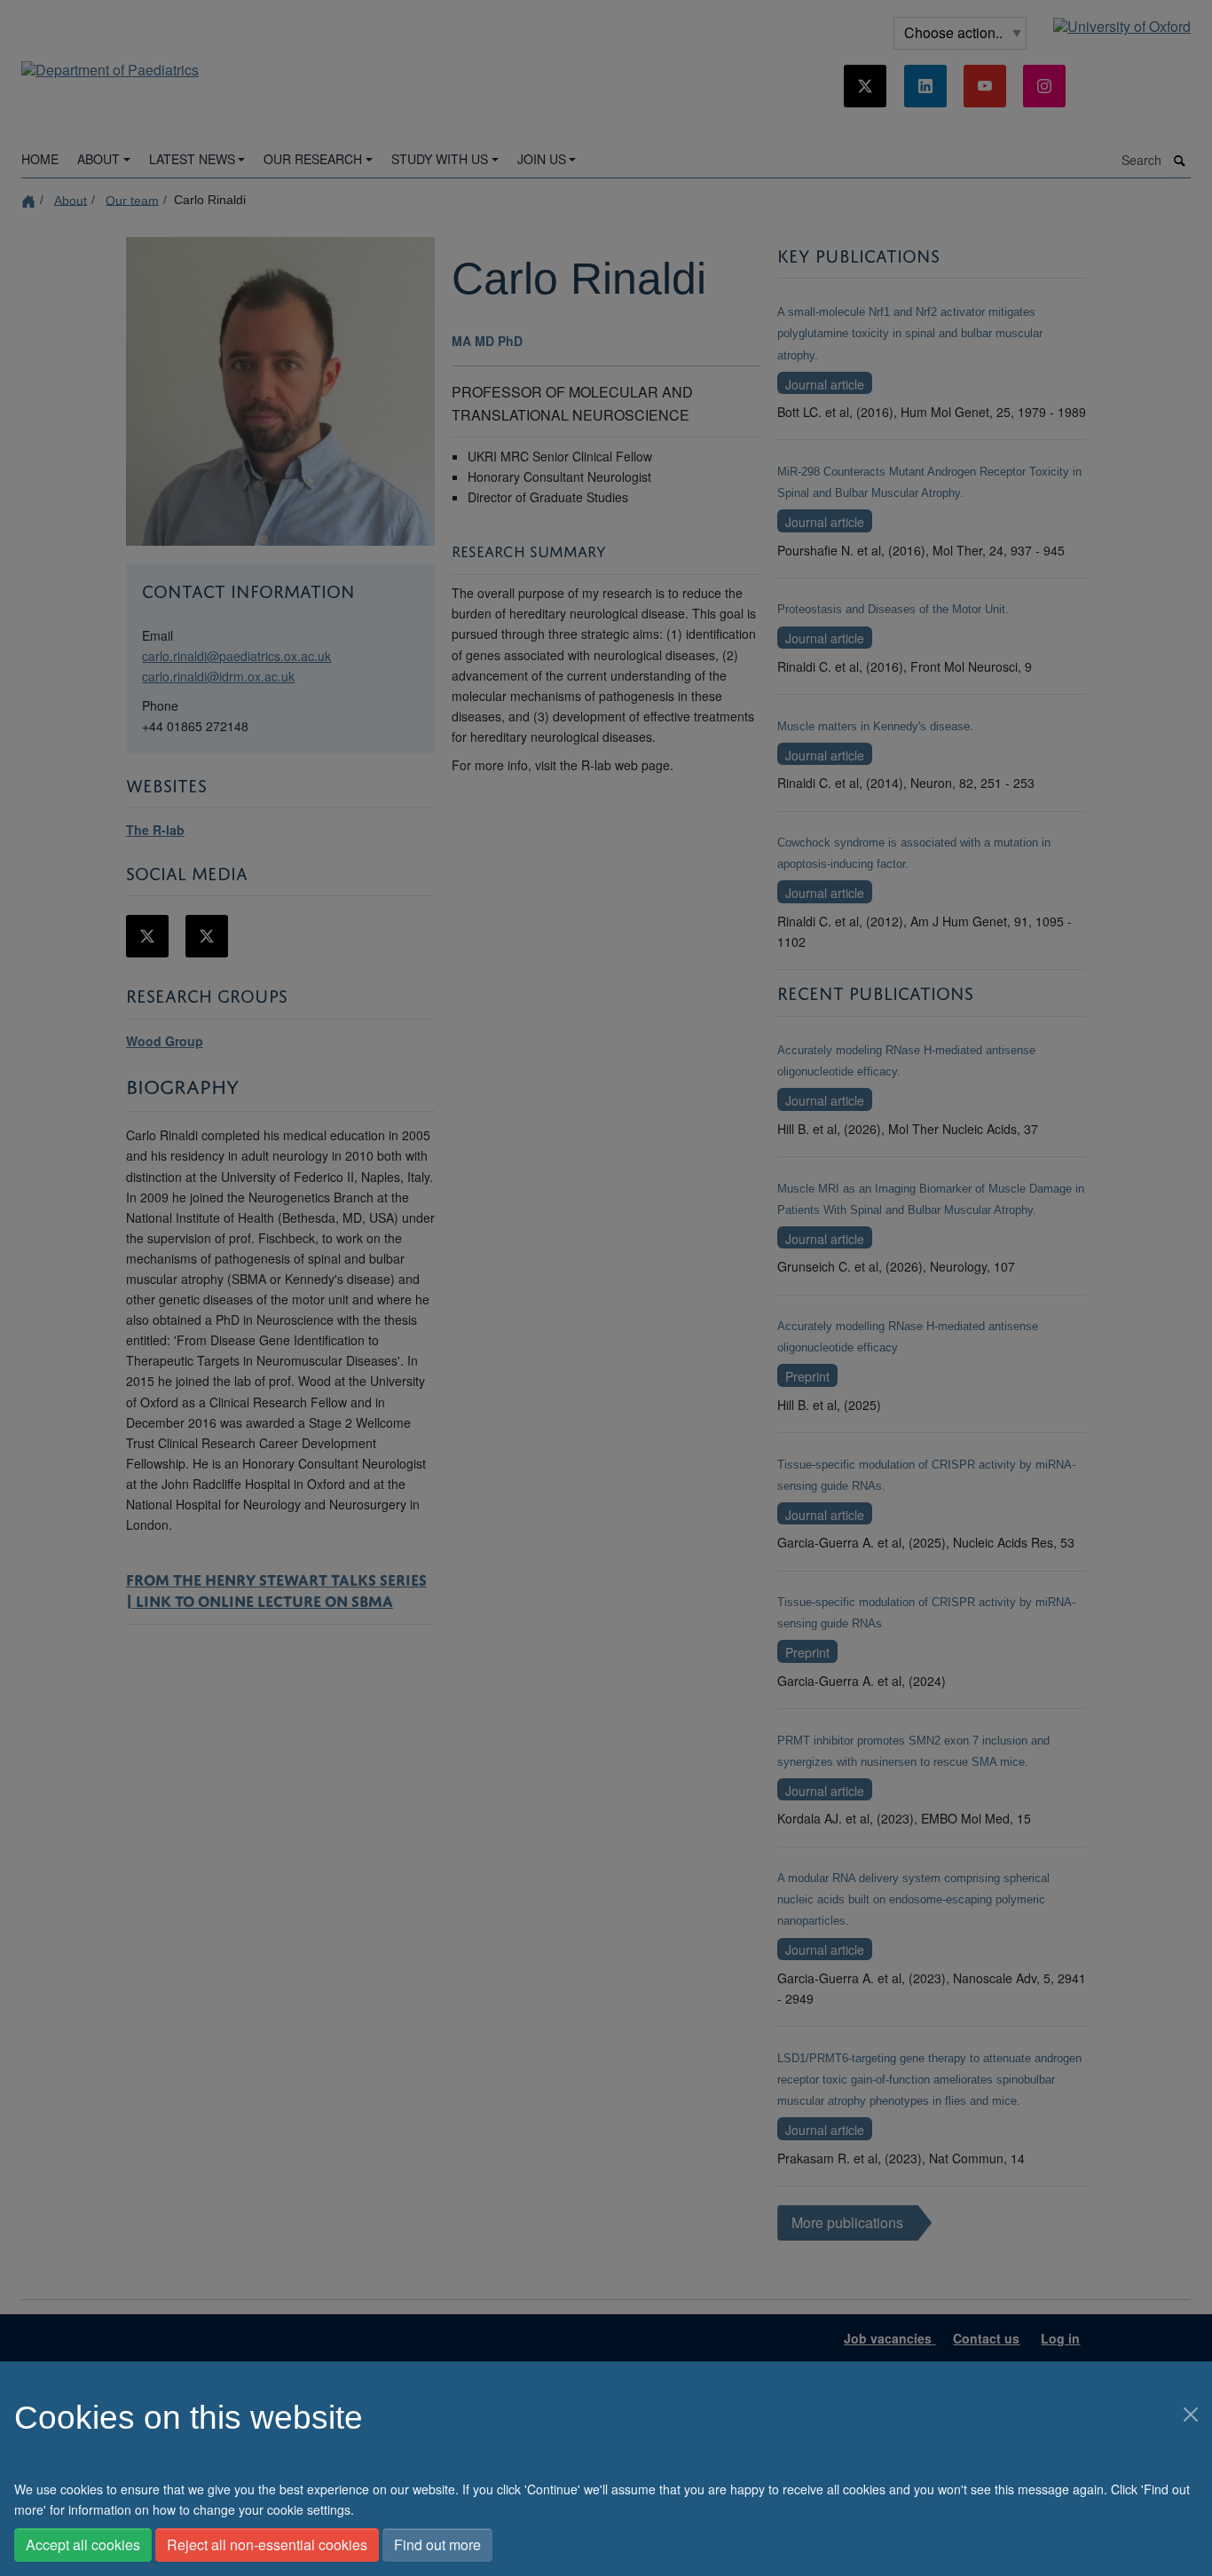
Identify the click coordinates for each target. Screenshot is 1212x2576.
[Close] (1191, 2415)
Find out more (437, 2544)
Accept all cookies (83, 2544)
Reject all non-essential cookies (267, 2544)
